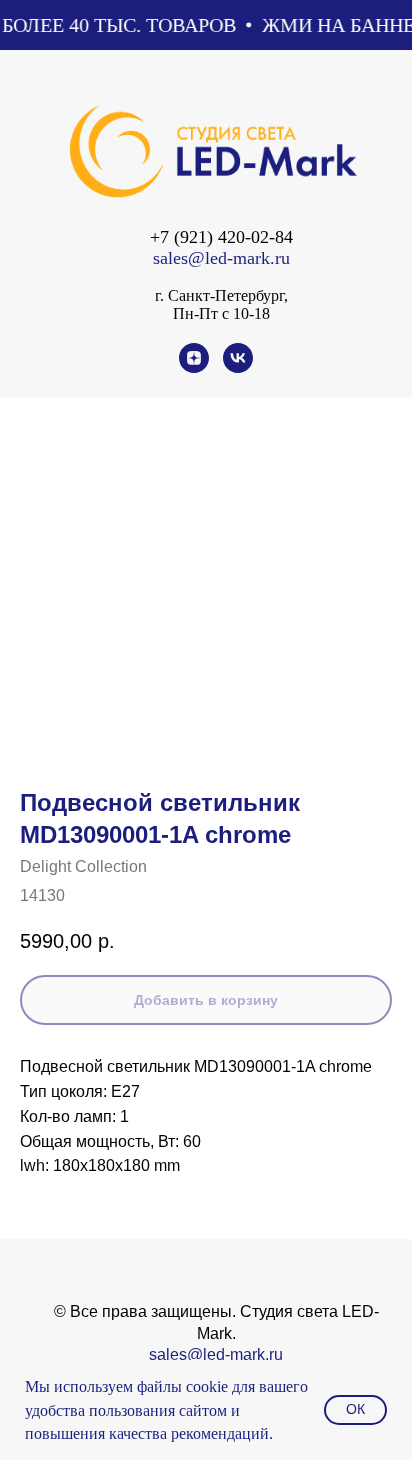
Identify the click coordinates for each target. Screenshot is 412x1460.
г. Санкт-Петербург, (221, 295)
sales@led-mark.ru (221, 258)
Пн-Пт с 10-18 (221, 313)
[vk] (238, 367)
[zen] (194, 367)
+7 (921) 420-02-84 (221, 237)
